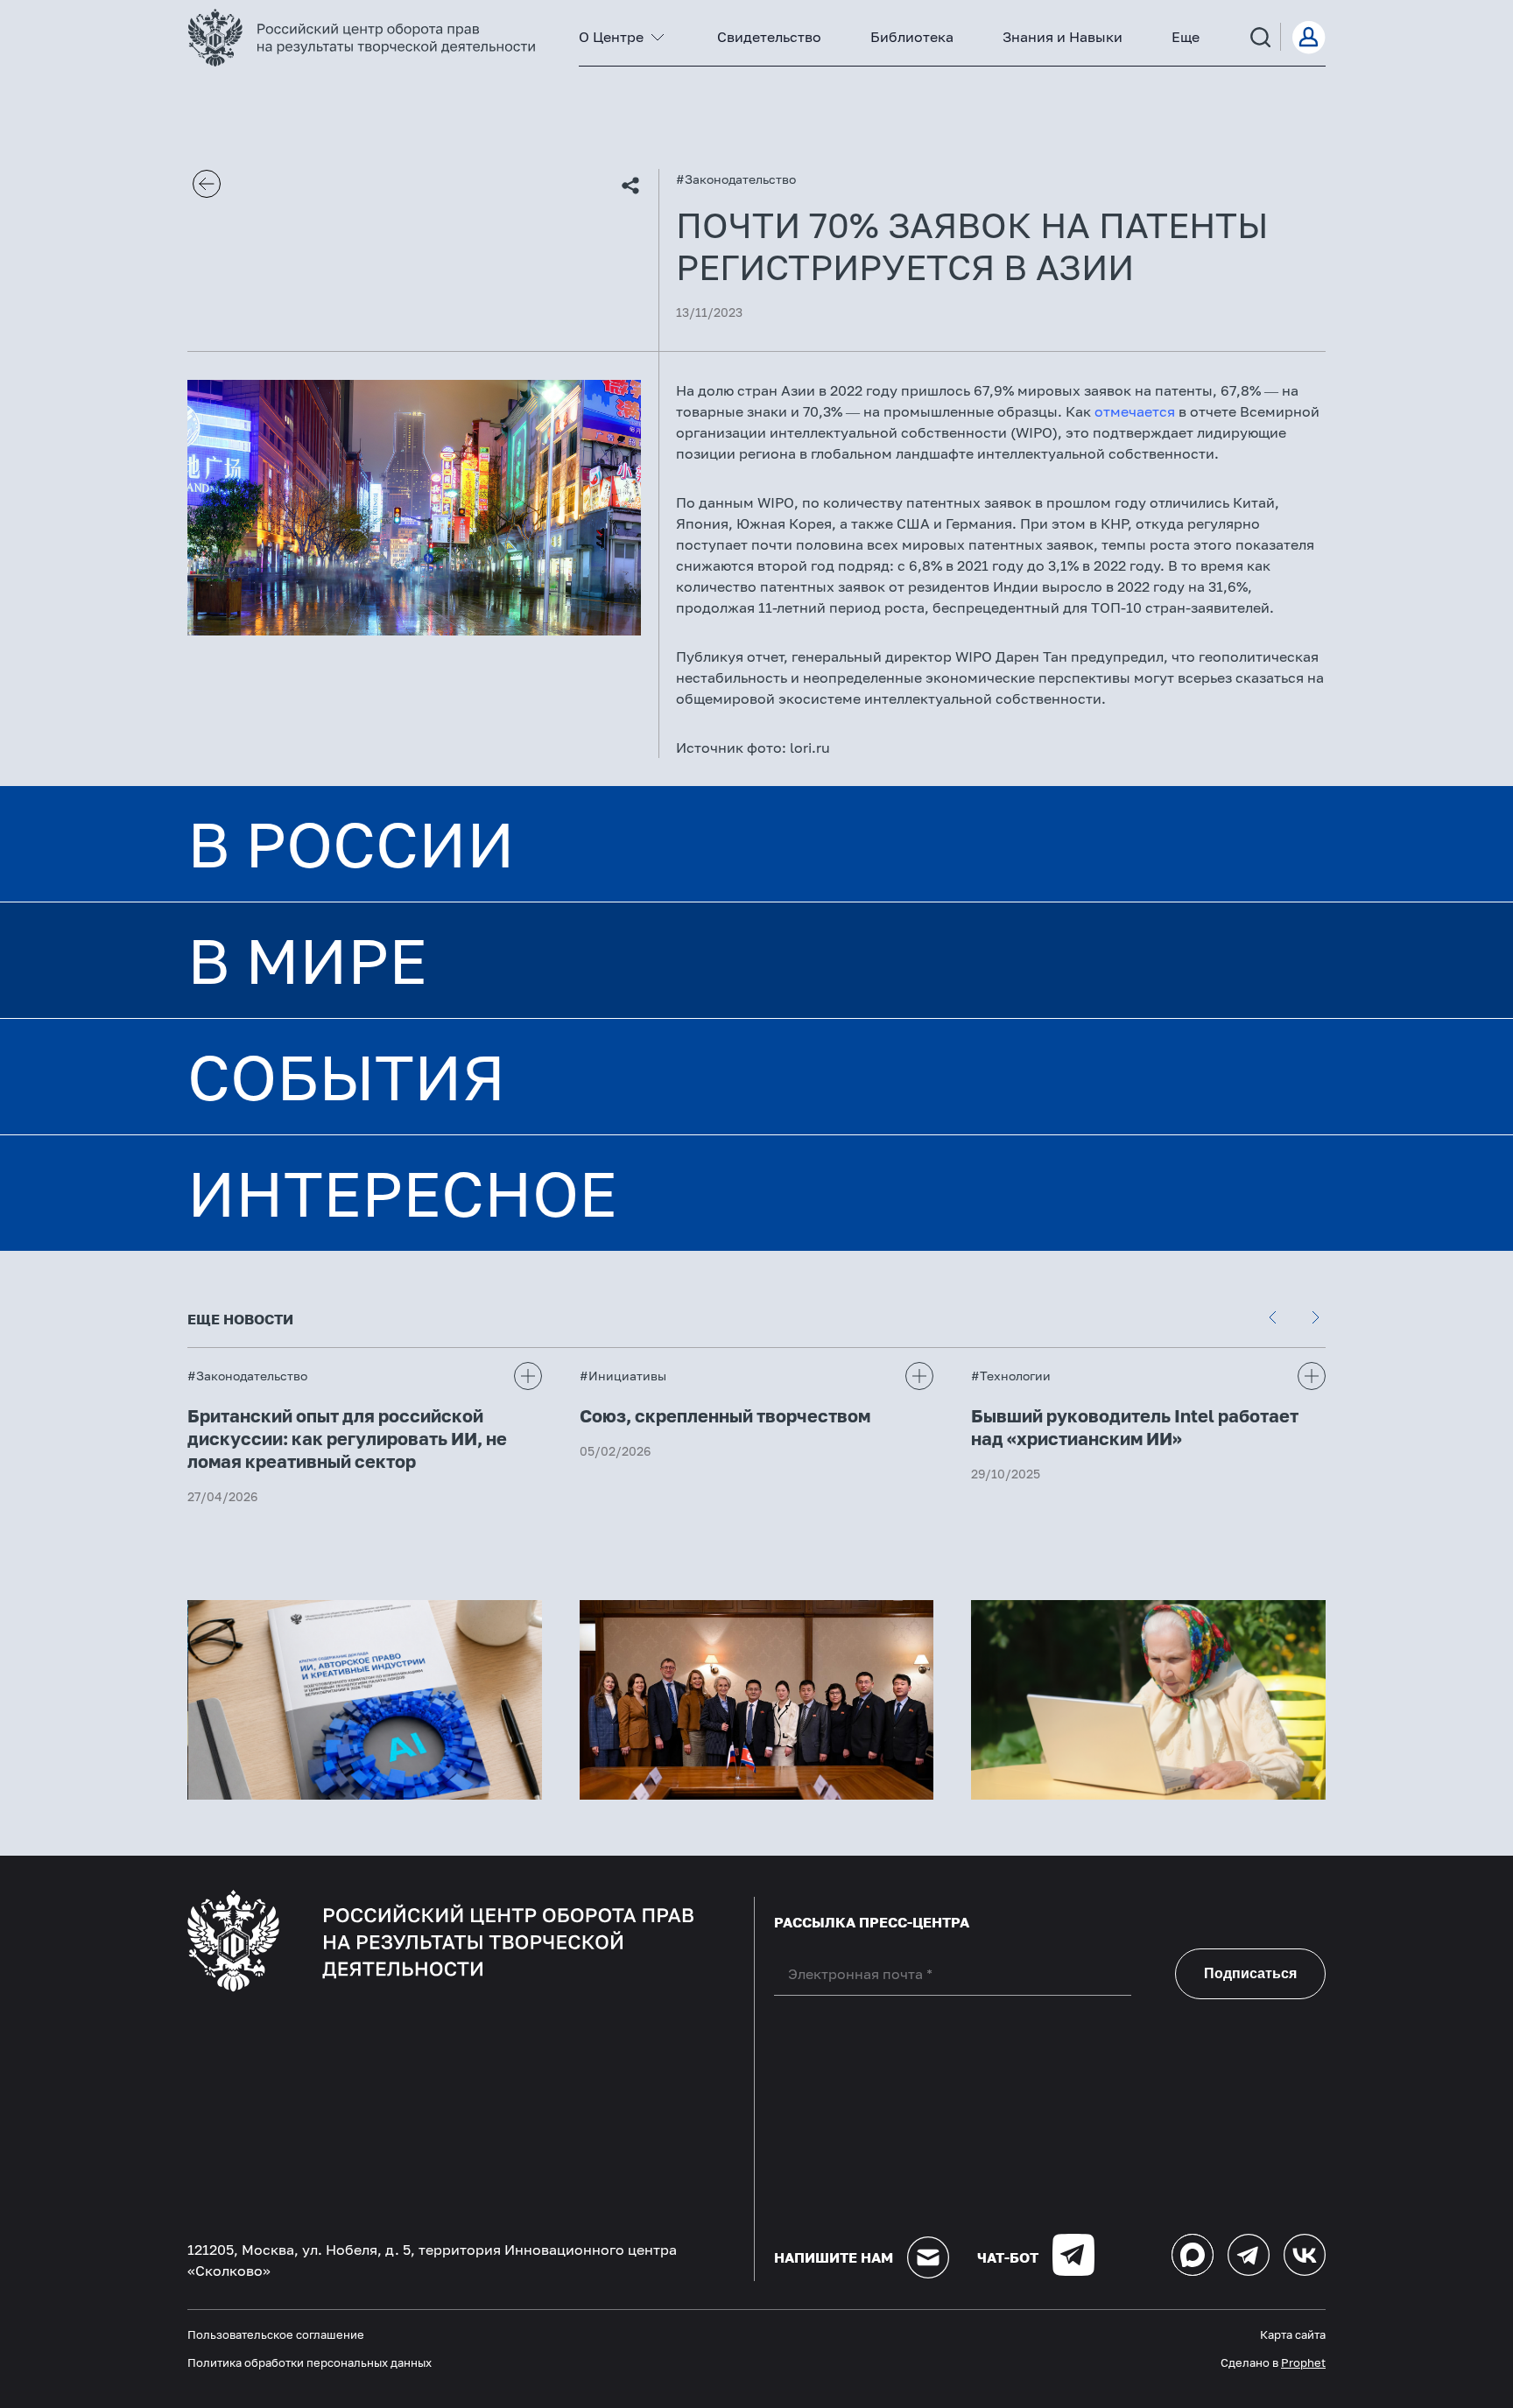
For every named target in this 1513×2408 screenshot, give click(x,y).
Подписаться (1250, 1973)
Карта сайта (1293, 2334)
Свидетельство (769, 37)
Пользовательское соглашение (276, 2334)
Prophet (1303, 2362)
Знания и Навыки (1063, 37)
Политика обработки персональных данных (310, 2362)
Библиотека (912, 37)
